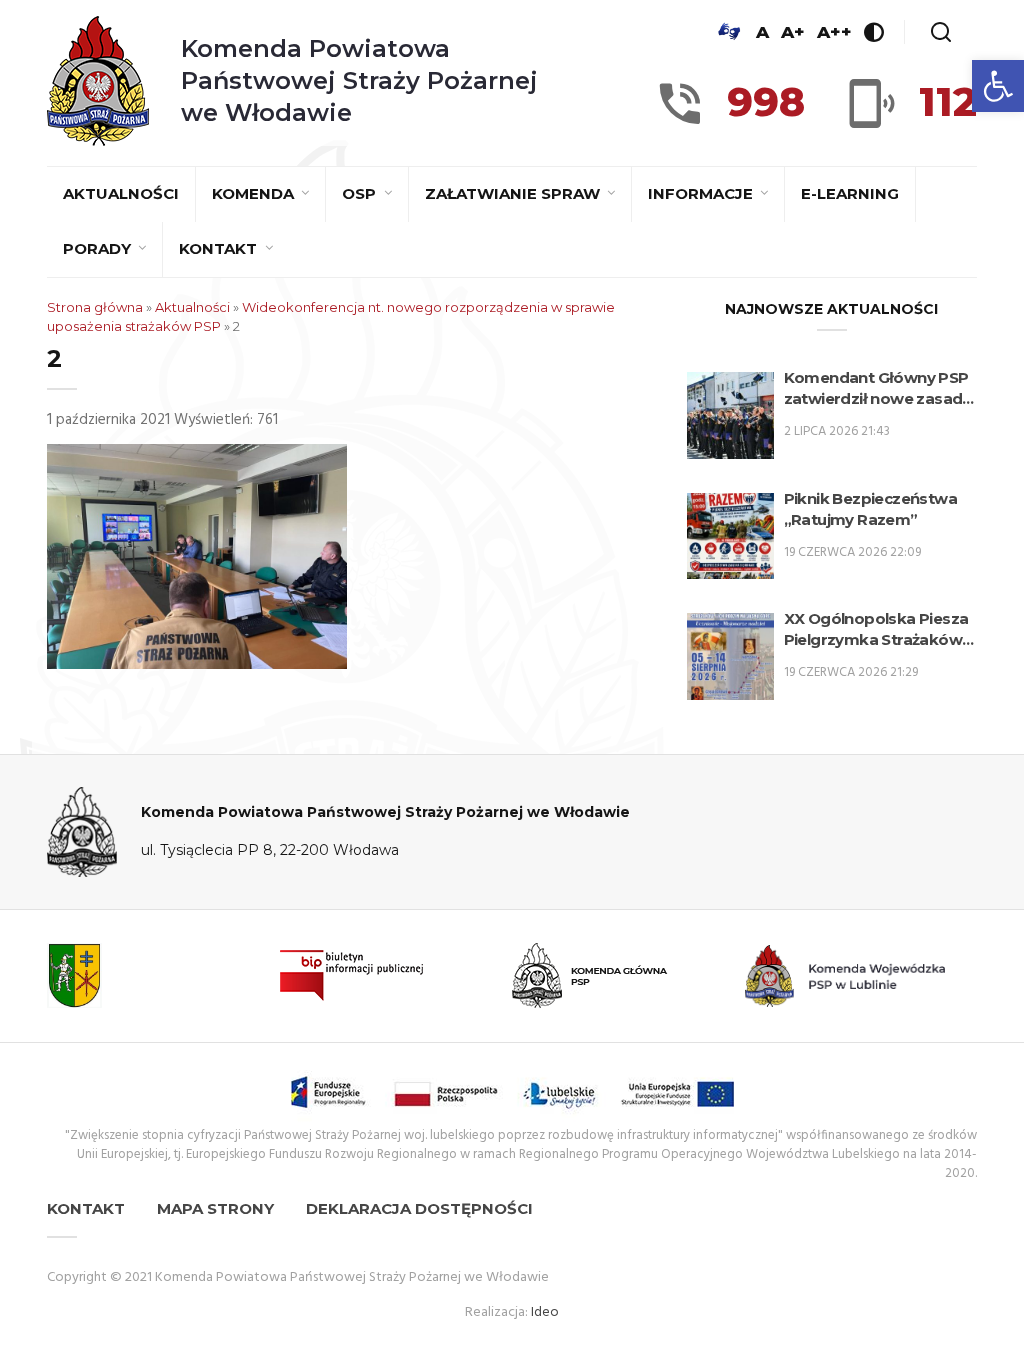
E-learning (850, 193)
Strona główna (95, 307)
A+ (793, 32)
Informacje (702, 193)
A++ (834, 32)
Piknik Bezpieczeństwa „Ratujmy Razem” (870, 509)
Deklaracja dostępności (419, 1208)
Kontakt (220, 248)
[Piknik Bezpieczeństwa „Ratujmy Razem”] (730, 536)
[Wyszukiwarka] (941, 32)
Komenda (255, 193)
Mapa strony (215, 1208)
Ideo (545, 1312)
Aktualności (121, 193)
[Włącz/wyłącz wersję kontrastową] (874, 32)
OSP (361, 193)
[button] (998, 86)
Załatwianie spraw (514, 193)
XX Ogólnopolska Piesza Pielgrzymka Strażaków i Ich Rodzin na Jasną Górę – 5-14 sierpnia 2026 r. (877, 629)
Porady (99, 248)
